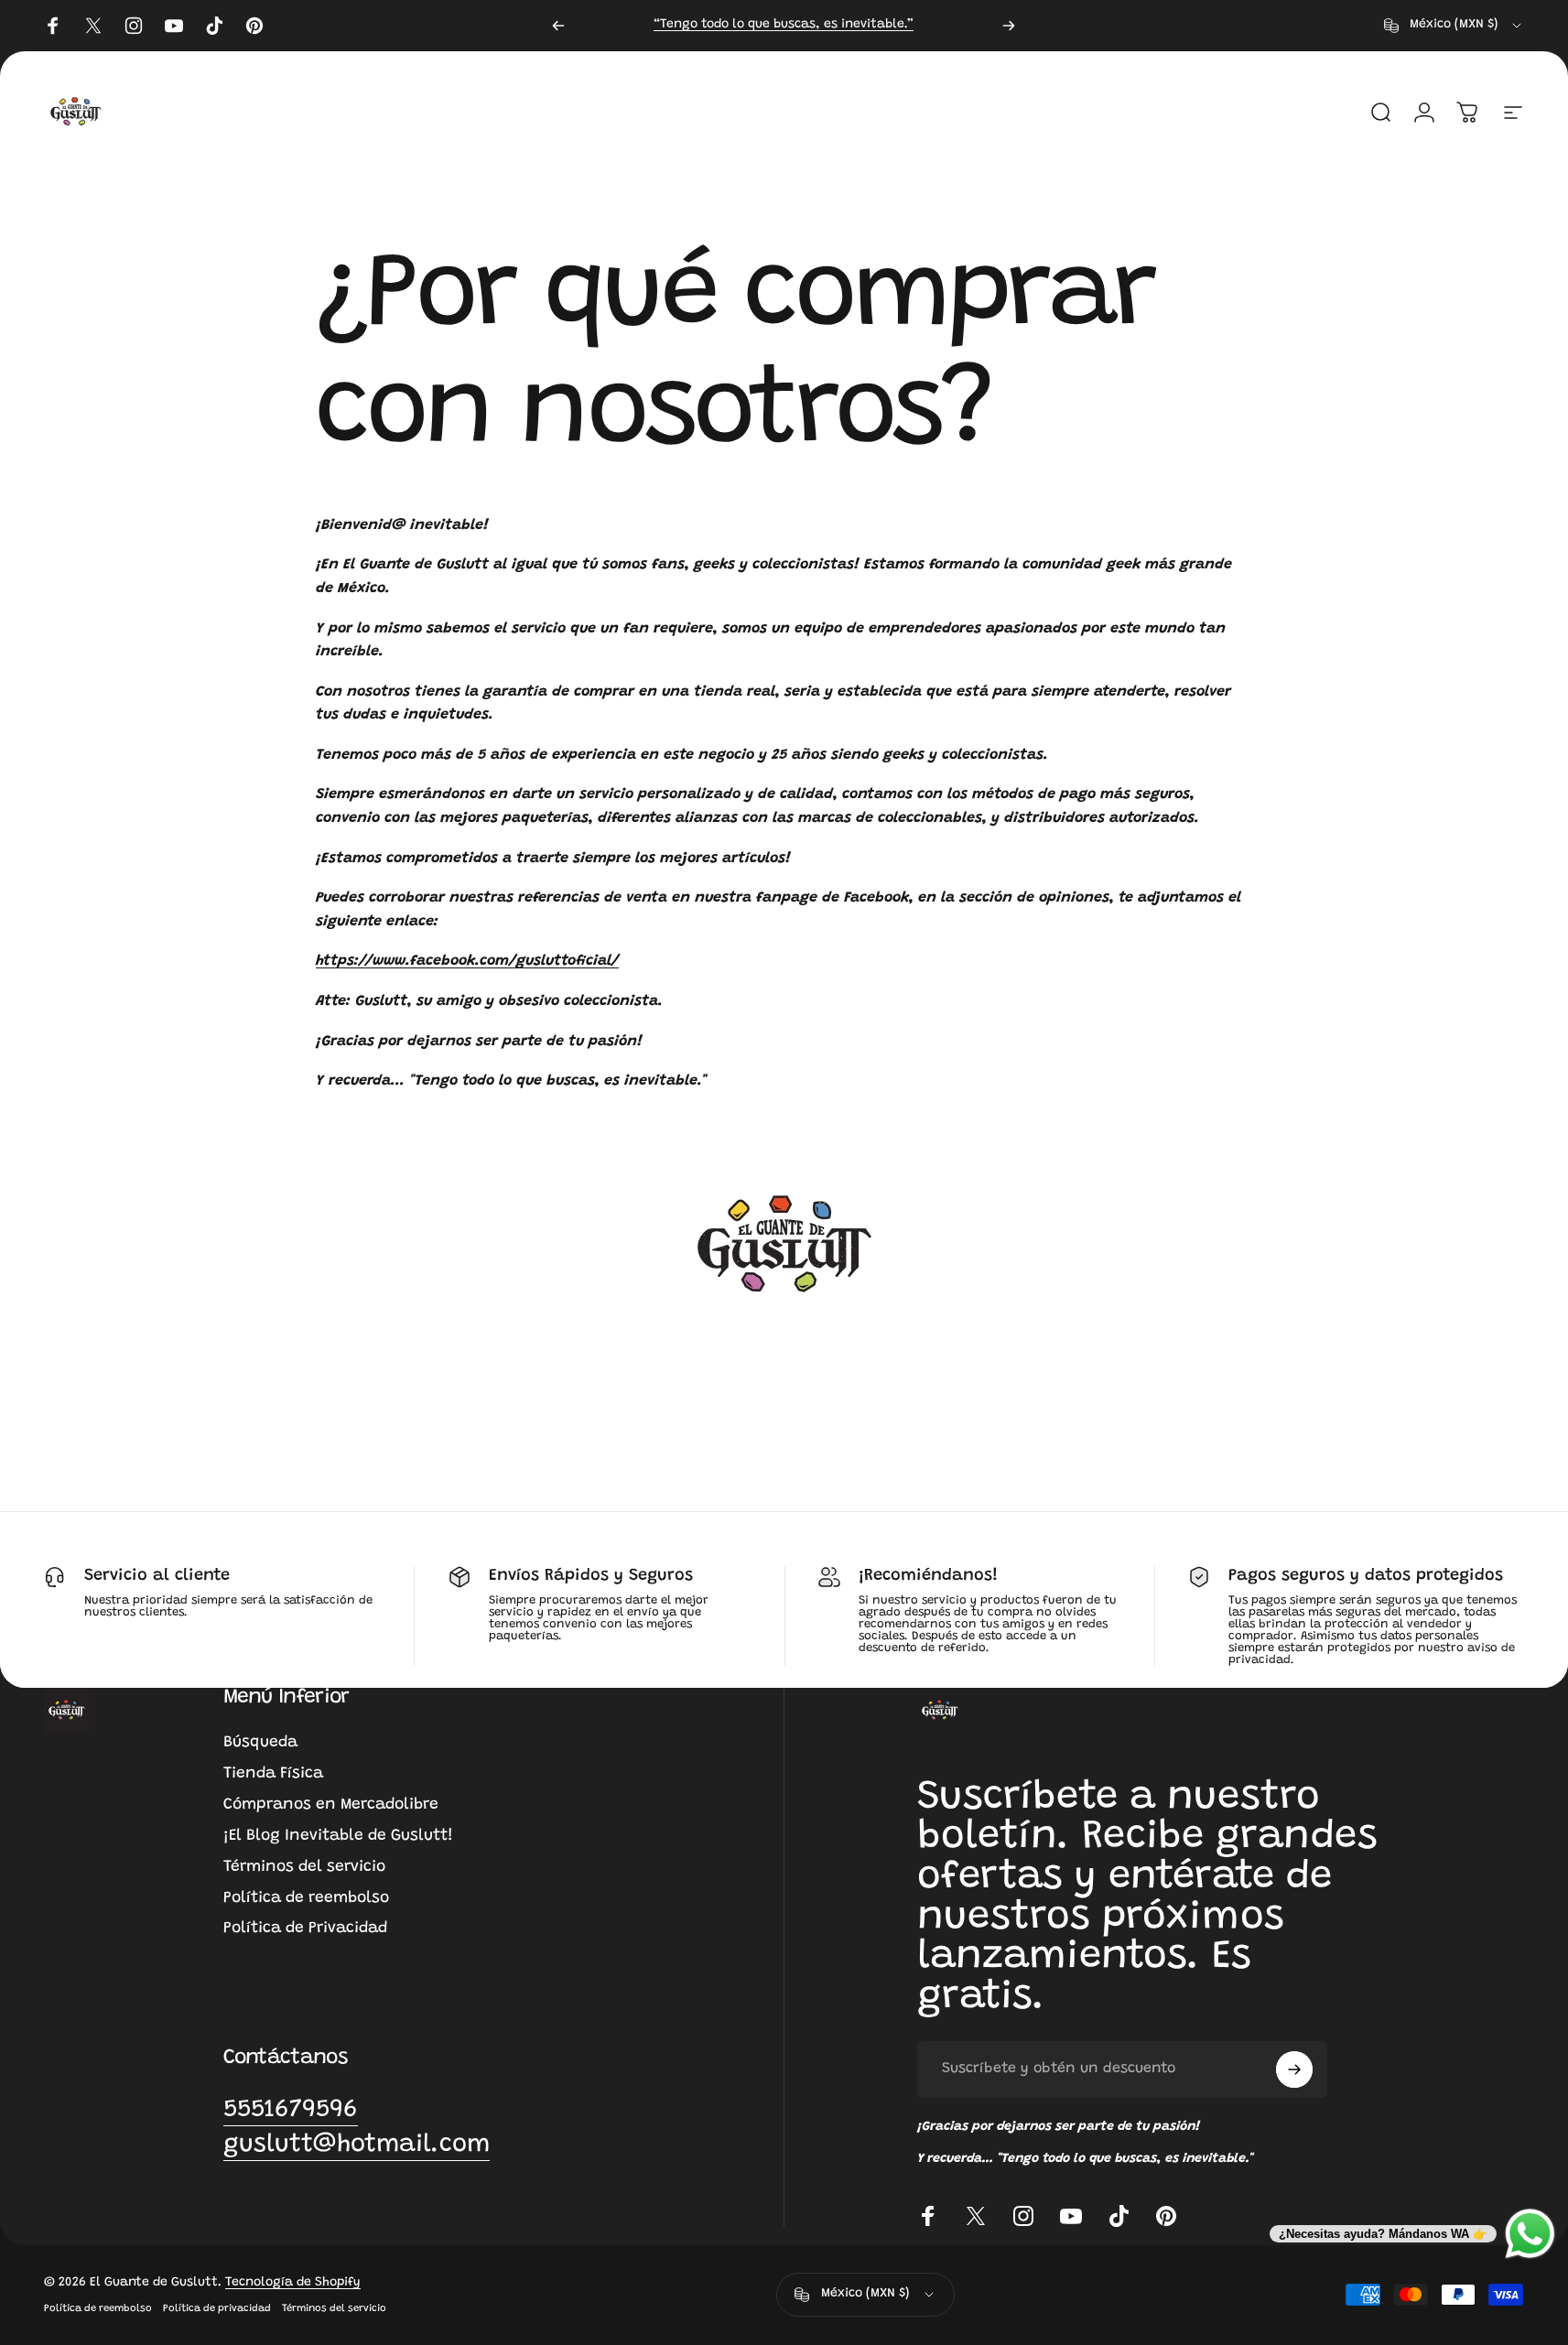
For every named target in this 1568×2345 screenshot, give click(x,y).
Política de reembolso (306, 1898)
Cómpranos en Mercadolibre (331, 1805)
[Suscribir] (1294, 2069)
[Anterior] (558, 26)
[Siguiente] (1009, 26)
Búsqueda (260, 1743)
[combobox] (1454, 26)
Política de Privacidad (305, 1929)
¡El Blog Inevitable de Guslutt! (338, 1836)
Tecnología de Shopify (293, 2283)
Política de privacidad (217, 2309)
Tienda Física (273, 1774)
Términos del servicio (304, 1867)
